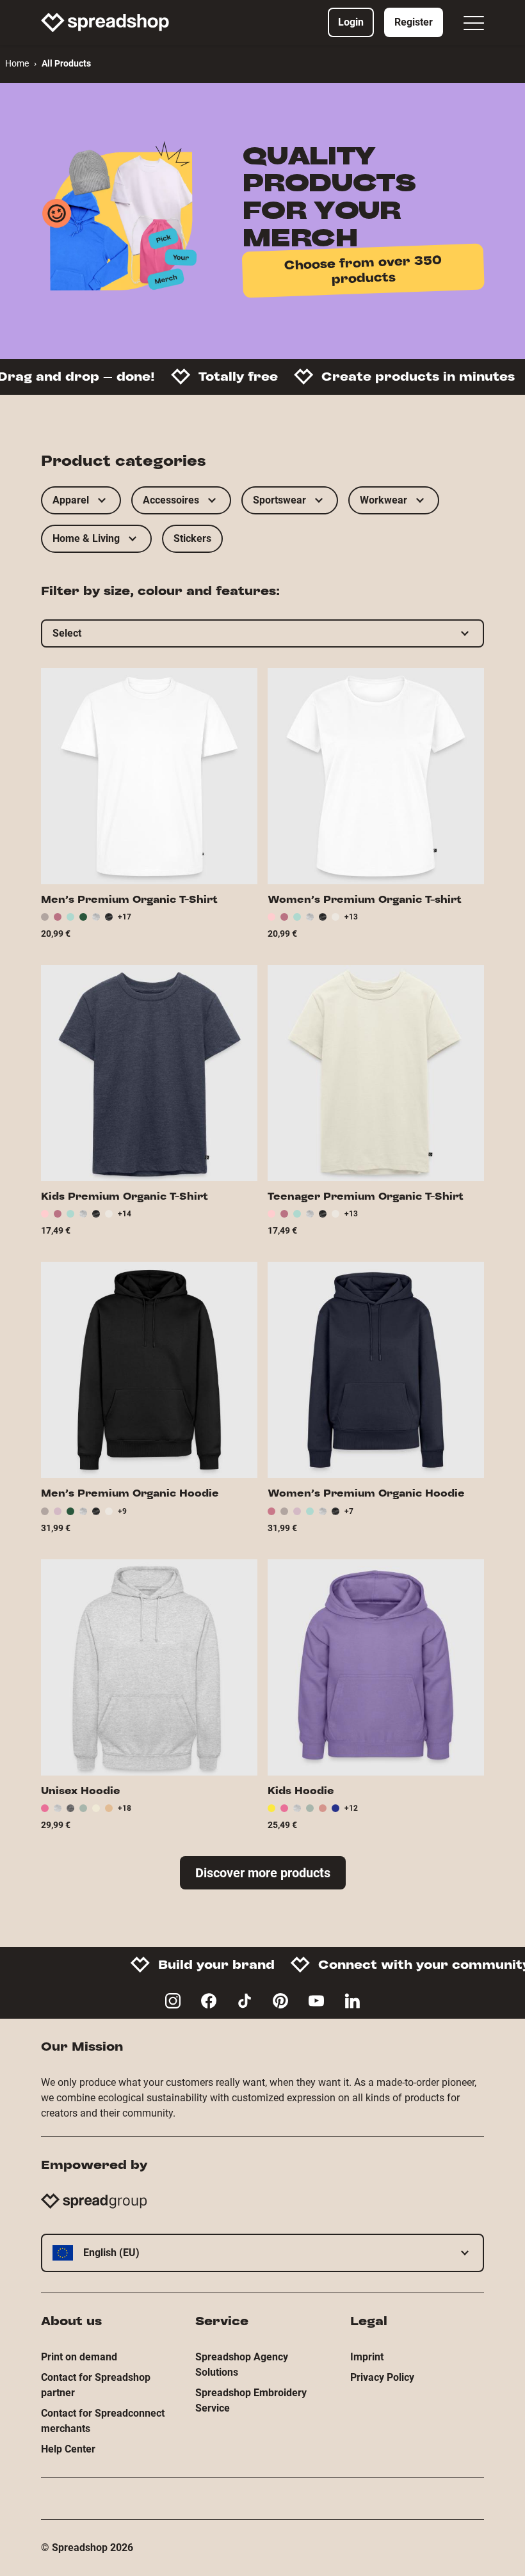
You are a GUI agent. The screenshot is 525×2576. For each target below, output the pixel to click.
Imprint (367, 2357)
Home (17, 63)
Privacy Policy (382, 2377)
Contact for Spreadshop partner (96, 2385)
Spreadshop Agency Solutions (242, 2365)
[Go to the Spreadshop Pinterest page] (280, 2001)
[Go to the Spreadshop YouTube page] (316, 2001)
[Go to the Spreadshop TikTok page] (245, 2001)
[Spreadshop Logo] (105, 22)
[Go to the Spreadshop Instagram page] (173, 2001)
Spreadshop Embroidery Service (251, 2400)
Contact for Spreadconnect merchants (103, 2421)
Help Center (68, 2449)
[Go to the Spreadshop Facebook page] (209, 2001)
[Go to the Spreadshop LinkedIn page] (352, 2001)
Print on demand (79, 2357)
